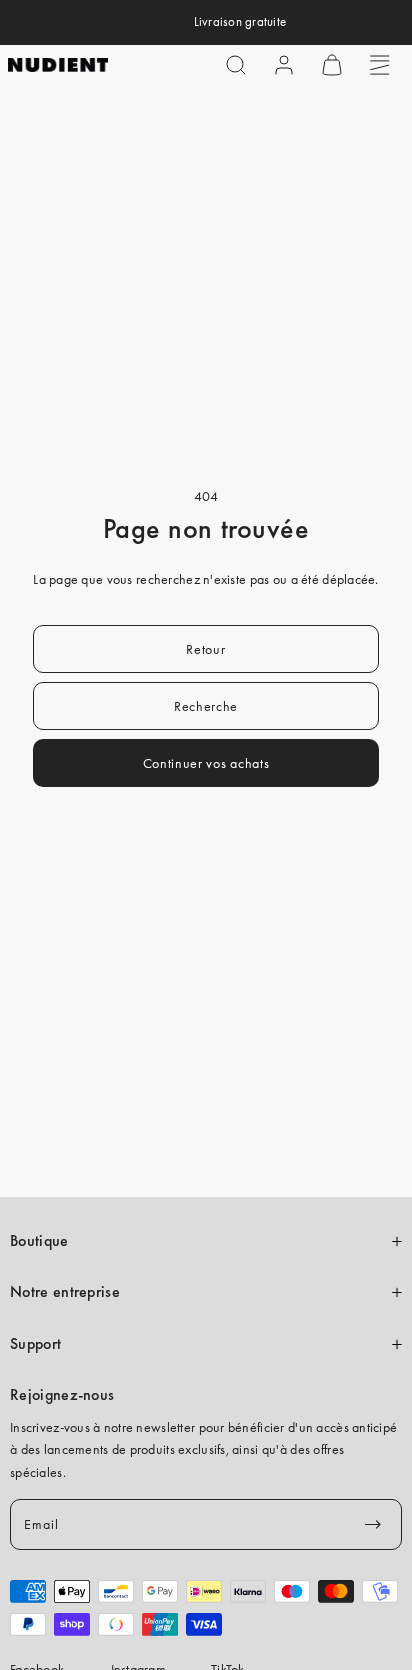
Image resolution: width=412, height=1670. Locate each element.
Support (35, 1344)
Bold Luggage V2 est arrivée (177, 22)
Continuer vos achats (206, 763)
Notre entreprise (65, 1292)
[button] (236, 65)
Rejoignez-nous (62, 1395)
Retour (205, 649)
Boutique (39, 1241)
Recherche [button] (206, 706)
